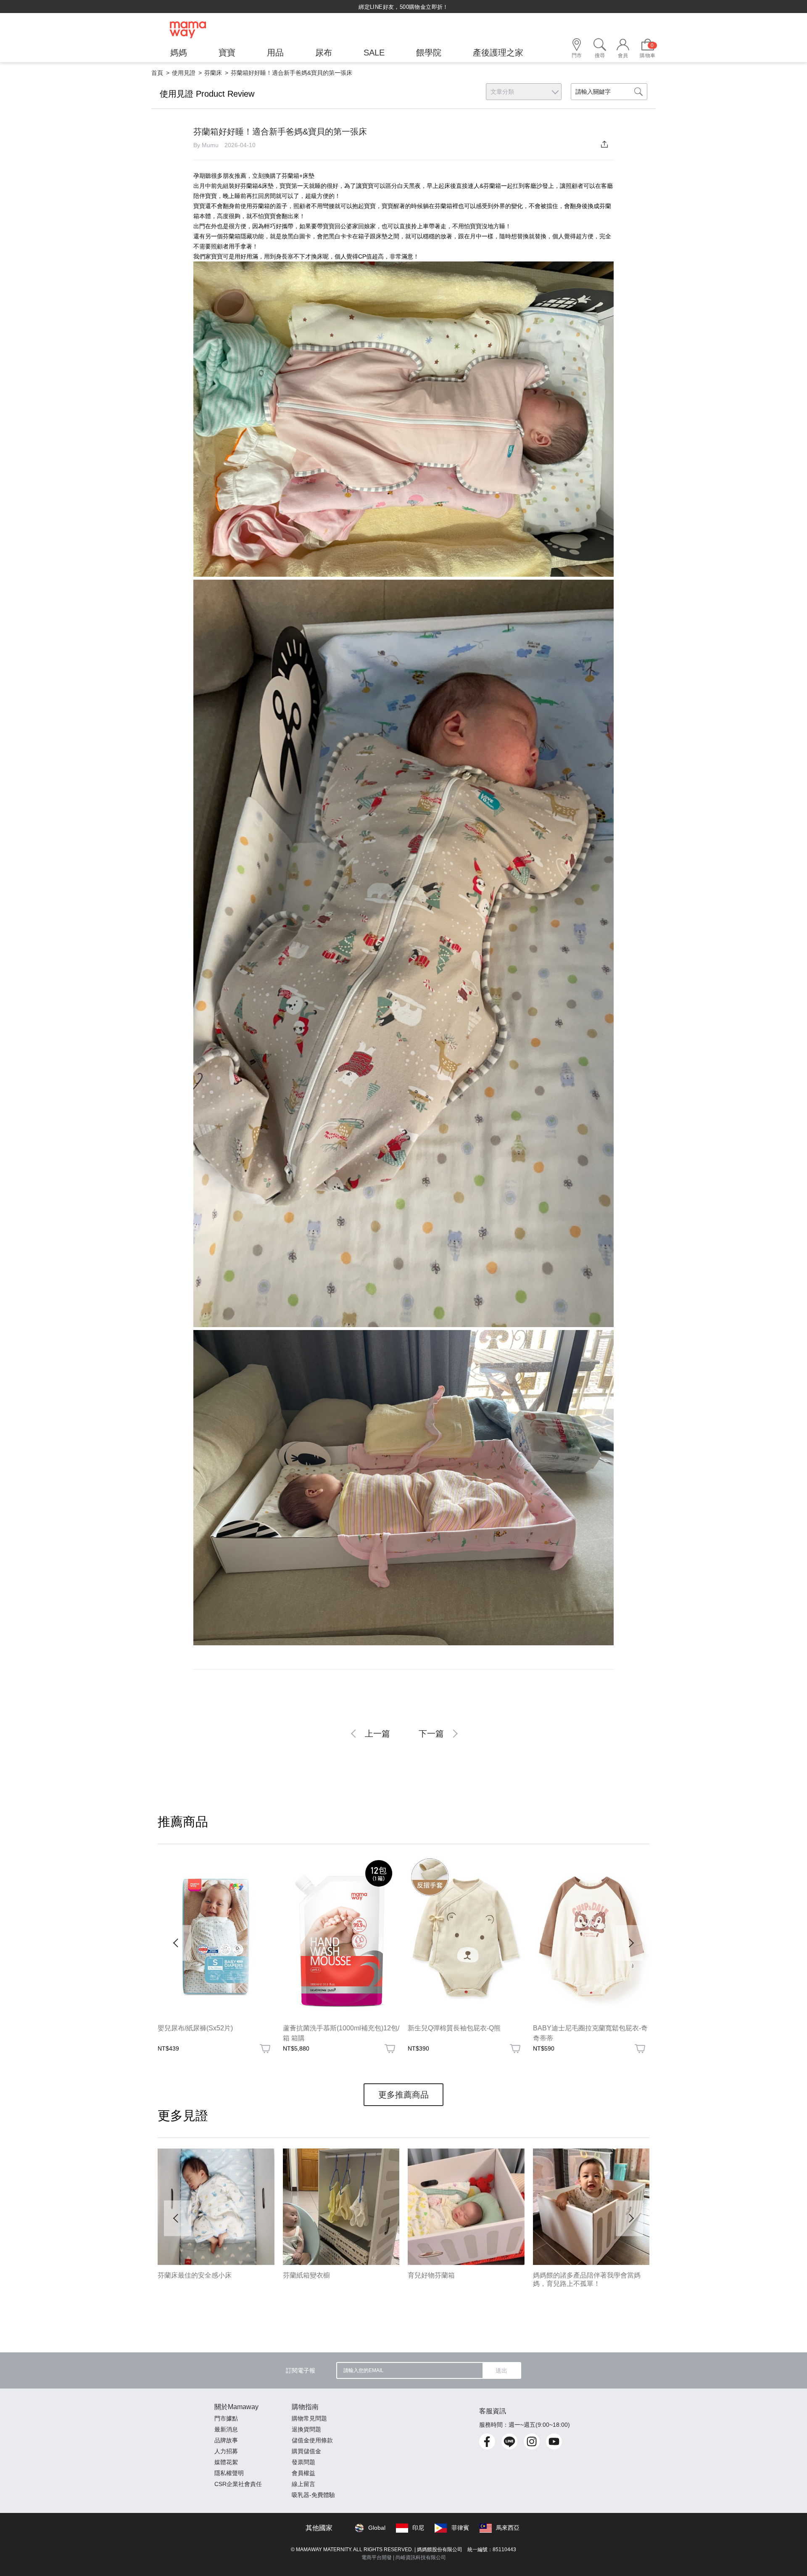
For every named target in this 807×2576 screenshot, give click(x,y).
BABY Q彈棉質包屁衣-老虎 (574, 2028)
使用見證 (184, 73)
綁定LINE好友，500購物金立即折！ (403, 7)
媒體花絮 (226, 2462)
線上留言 (303, 2484)
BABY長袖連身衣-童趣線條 (198, 2028)
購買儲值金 (306, 2451)
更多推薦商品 (403, 2095)
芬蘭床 (213, 73)
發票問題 (303, 2462)
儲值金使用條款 (312, 2440)
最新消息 (226, 2429)
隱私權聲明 (229, 2473)
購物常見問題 (309, 2418)
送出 (501, 2370)
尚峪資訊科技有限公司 (421, 2558)
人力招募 (226, 2451)
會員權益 (303, 2473)
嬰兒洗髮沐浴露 (306, 2028)
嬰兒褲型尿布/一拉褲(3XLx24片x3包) (463, 2028)
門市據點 (226, 2418)
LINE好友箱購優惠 (432, 2058)
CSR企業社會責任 (238, 2484)
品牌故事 (226, 2440)
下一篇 (431, 1734)
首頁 (157, 73)
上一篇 (377, 1734)
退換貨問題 (306, 2429)
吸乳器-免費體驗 (313, 2495)
